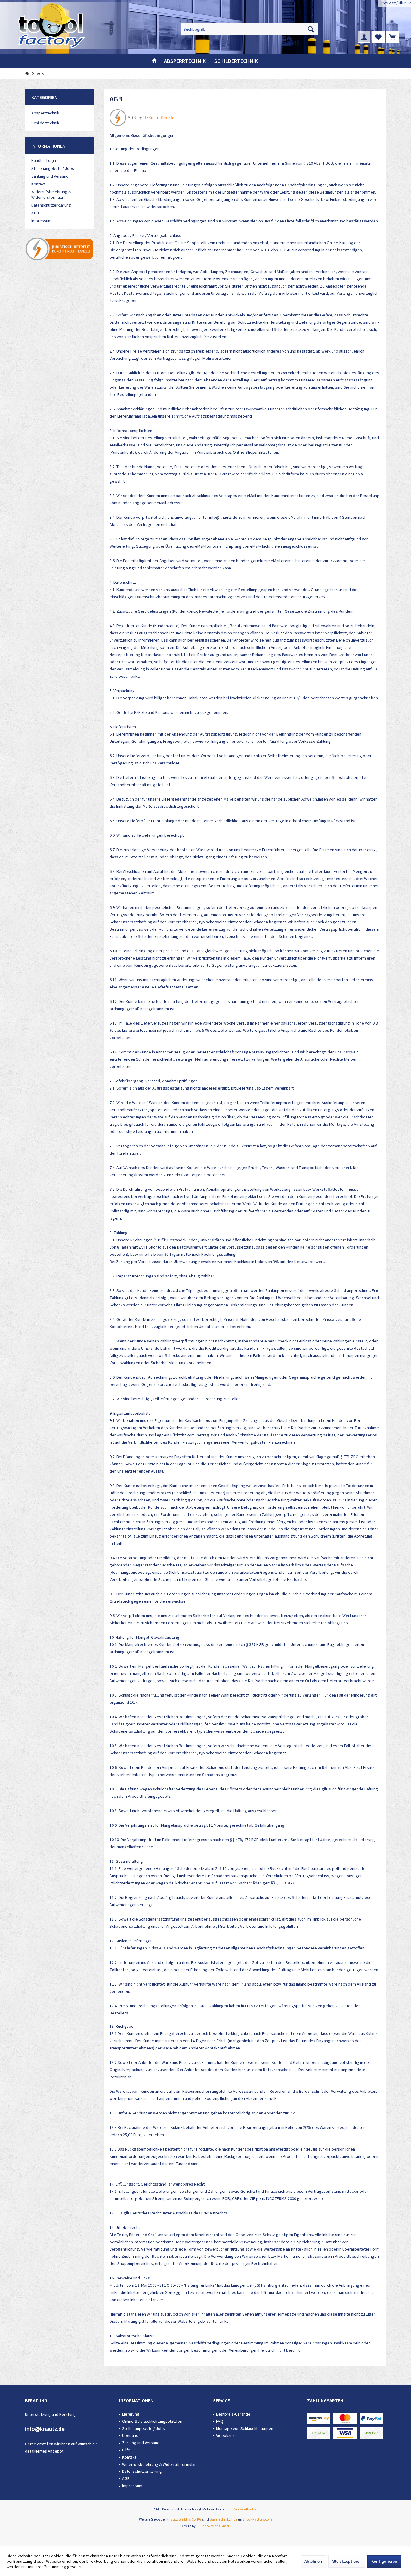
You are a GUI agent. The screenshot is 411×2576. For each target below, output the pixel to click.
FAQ (220, 2421)
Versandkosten (246, 2509)
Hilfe (126, 2450)
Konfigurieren (384, 2561)
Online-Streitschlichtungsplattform (153, 2421)
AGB (35, 213)
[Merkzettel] (378, 37)
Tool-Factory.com (258, 2519)
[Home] (154, 61)
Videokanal (226, 2435)
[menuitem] (392, 37)
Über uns (130, 2435)
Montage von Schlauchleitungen (245, 2428)
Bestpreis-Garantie (233, 2414)
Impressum (41, 221)
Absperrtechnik (45, 113)
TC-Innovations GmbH (213, 2526)
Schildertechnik (45, 123)
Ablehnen (313, 2561)
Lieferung (131, 2414)
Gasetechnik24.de (223, 2519)
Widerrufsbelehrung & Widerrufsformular (51, 194)
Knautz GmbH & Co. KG (184, 2519)
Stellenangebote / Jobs (53, 168)
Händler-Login (44, 160)
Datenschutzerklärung (51, 205)
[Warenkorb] (392, 37)
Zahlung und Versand (50, 176)
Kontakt (38, 184)
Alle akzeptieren (347, 2561)
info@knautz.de (45, 2429)
